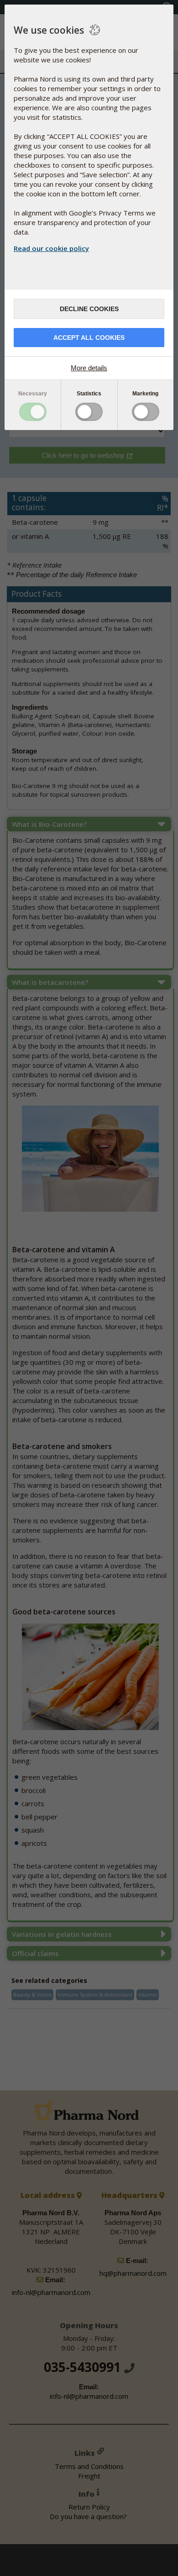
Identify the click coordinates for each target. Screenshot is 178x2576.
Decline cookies (89, 309)
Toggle (33, 412)
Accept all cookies (89, 338)
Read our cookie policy (51, 248)
